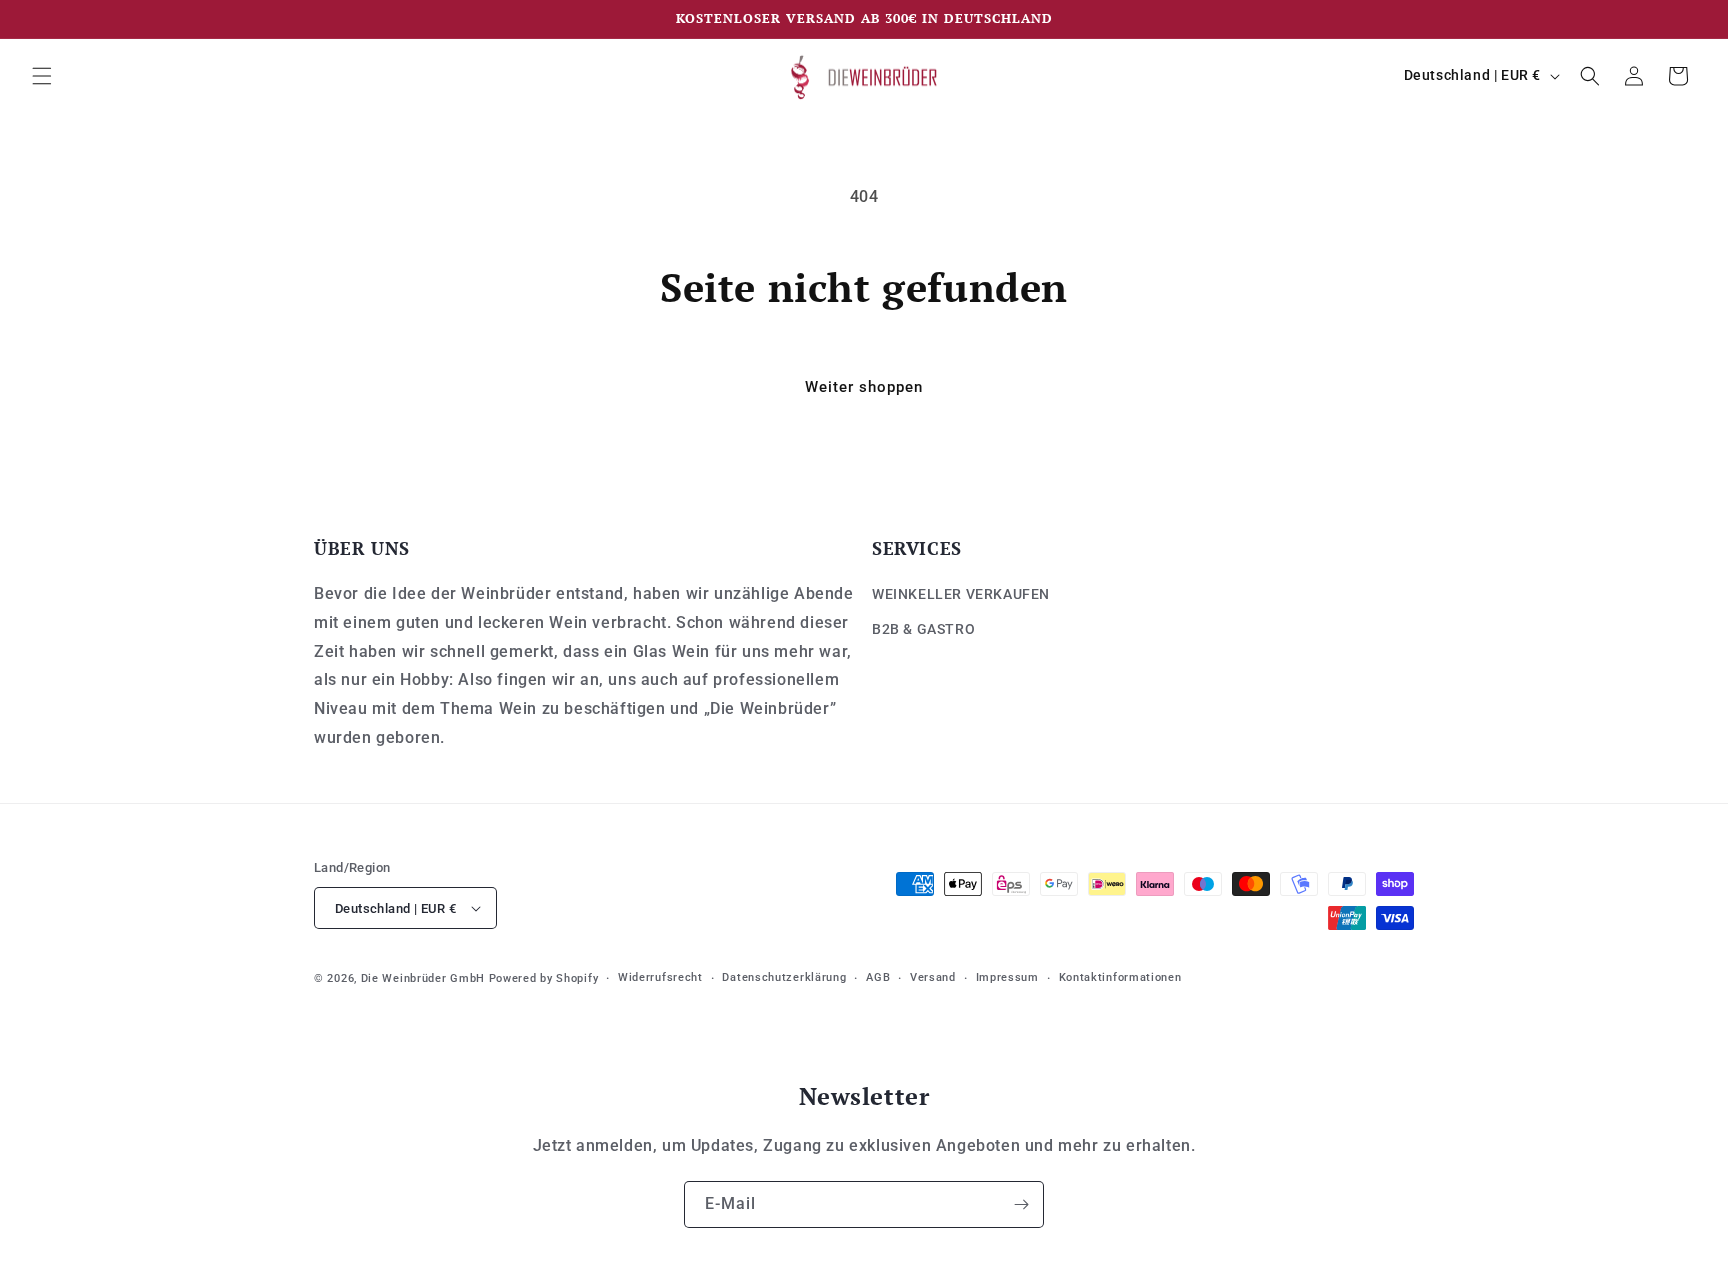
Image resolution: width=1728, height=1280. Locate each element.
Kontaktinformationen (1120, 977)
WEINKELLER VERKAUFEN (961, 594)
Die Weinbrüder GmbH (423, 978)
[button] (42, 76)
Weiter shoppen (864, 387)
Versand (933, 977)
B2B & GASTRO (923, 629)
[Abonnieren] (1021, 1204)
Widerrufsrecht (660, 977)
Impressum (1007, 977)
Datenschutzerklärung (784, 977)
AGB (878, 977)
